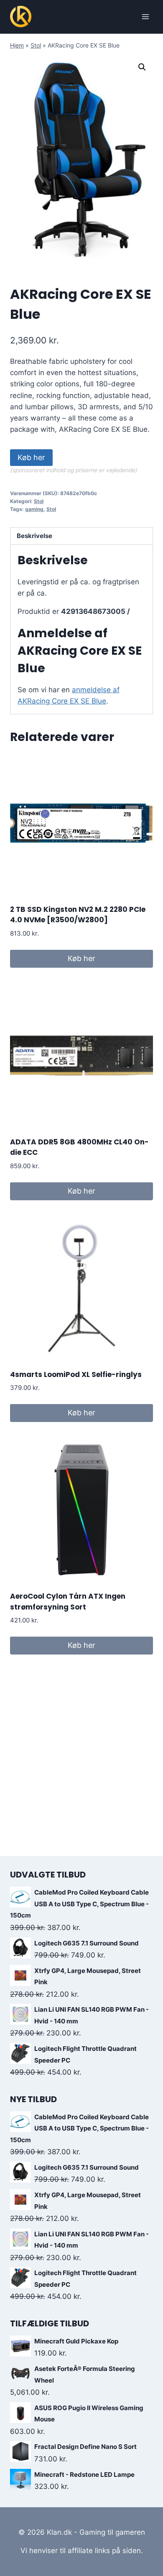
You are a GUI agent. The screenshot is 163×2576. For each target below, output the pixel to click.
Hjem (17, 45)
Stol (36, 45)
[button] (142, 67)
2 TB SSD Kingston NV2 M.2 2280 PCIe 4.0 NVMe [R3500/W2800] (78, 915)
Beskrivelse (34, 536)
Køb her (31, 457)
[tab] (81, 536)
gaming (34, 509)
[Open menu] (145, 16)
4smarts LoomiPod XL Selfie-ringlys (76, 1374)
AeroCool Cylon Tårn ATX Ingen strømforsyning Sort (68, 1602)
